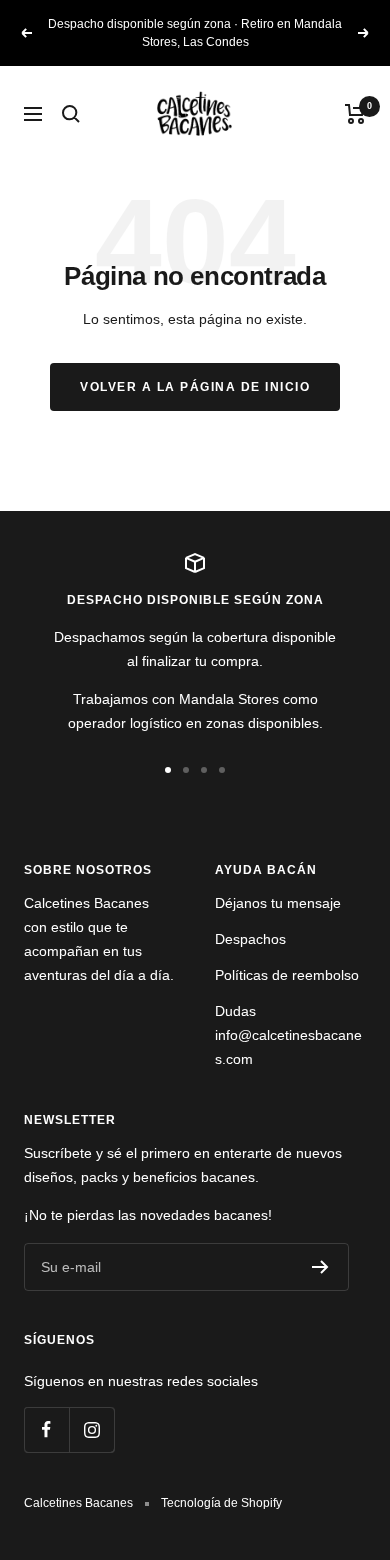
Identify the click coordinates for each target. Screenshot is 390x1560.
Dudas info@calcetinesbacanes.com (288, 1035)
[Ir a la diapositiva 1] (168, 770)
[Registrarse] (320, 1267)
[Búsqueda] (71, 114)
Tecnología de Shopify (221, 1503)
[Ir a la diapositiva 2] (186, 770)
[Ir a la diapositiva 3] (204, 770)
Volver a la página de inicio (195, 387)
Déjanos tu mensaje (278, 903)
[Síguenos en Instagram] (91, 1429)
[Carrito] (355, 114)
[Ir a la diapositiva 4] (222, 770)
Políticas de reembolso (287, 975)
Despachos (250, 939)
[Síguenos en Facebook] (46, 1429)
